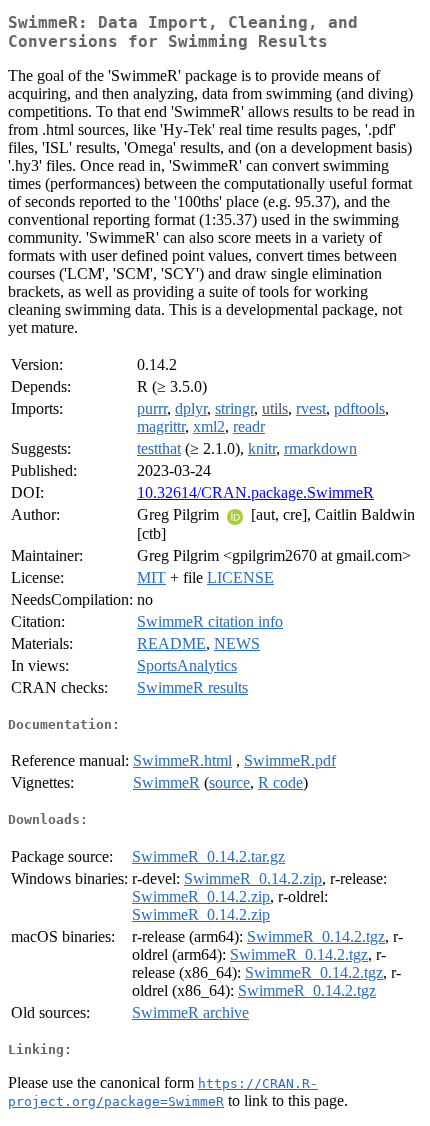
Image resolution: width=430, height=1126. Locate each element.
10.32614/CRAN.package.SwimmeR (255, 492)
